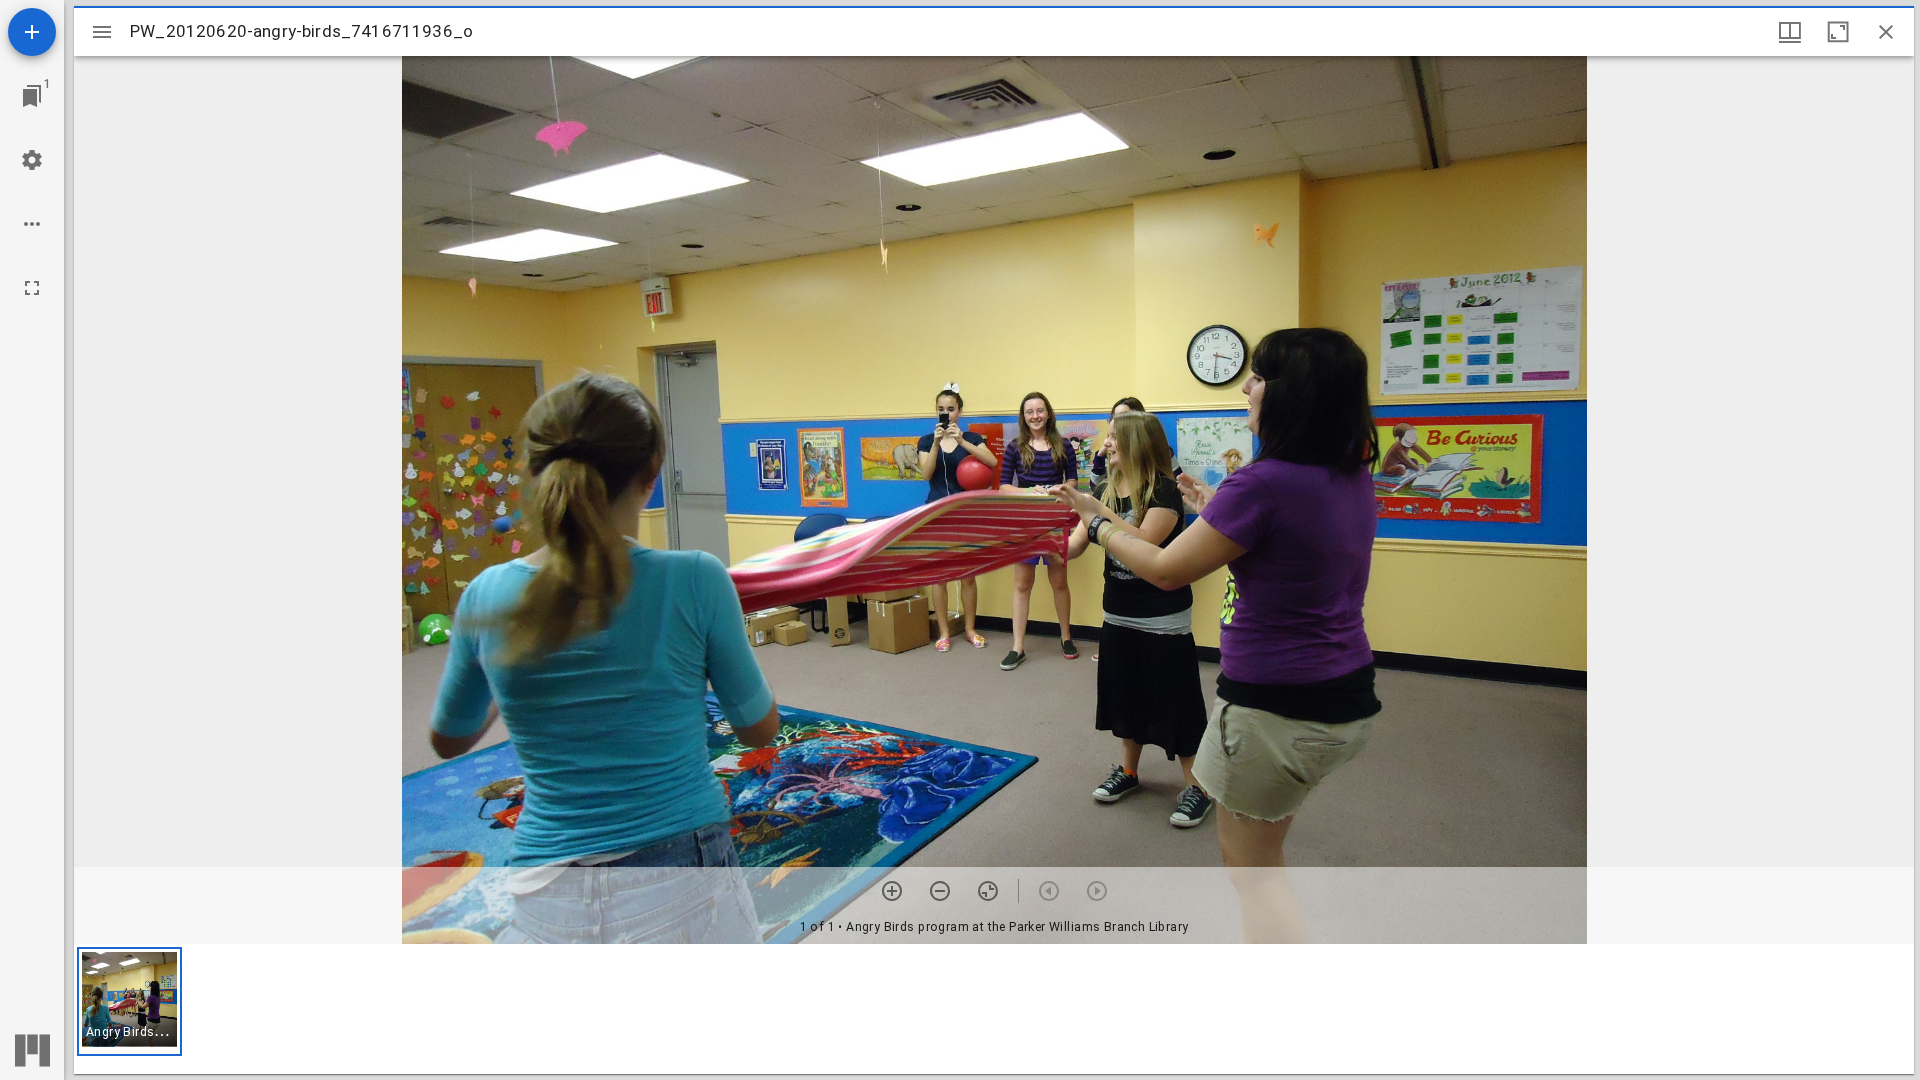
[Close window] (1886, 32)
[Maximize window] (1838, 32)
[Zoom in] (892, 891)
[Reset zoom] (988, 891)
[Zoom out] (940, 891)
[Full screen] (32, 288)
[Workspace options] (32, 224)
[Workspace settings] (32, 160)
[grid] (994, 1009)
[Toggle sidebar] (102, 32)
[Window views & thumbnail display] (1790, 32)
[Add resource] (32, 32)
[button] (129, 1001)
